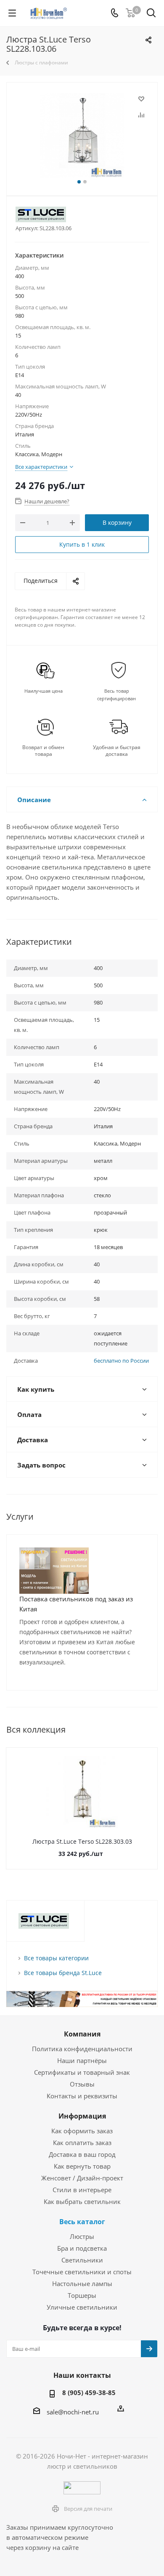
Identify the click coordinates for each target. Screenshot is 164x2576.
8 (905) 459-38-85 (89, 2393)
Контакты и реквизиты (82, 2096)
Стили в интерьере (82, 2190)
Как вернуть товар (82, 2166)
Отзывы (82, 2084)
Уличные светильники (82, 2307)
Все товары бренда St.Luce (63, 1973)
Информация (82, 2116)
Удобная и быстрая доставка (117, 751)
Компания (82, 2034)
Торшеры (82, 2295)
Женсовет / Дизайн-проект (82, 2178)
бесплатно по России (121, 1361)
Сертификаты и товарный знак (82, 2072)
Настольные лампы (82, 2284)
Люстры (82, 2236)
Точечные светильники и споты (82, 2272)
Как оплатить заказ (82, 2143)
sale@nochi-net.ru (73, 2411)
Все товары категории (56, 1958)
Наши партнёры (82, 2060)
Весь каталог (82, 2222)
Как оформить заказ (82, 2131)
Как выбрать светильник (82, 2201)
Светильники (82, 2260)
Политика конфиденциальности (82, 2049)
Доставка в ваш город (82, 2154)
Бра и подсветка (82, 2248)
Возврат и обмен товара (43, 751)
